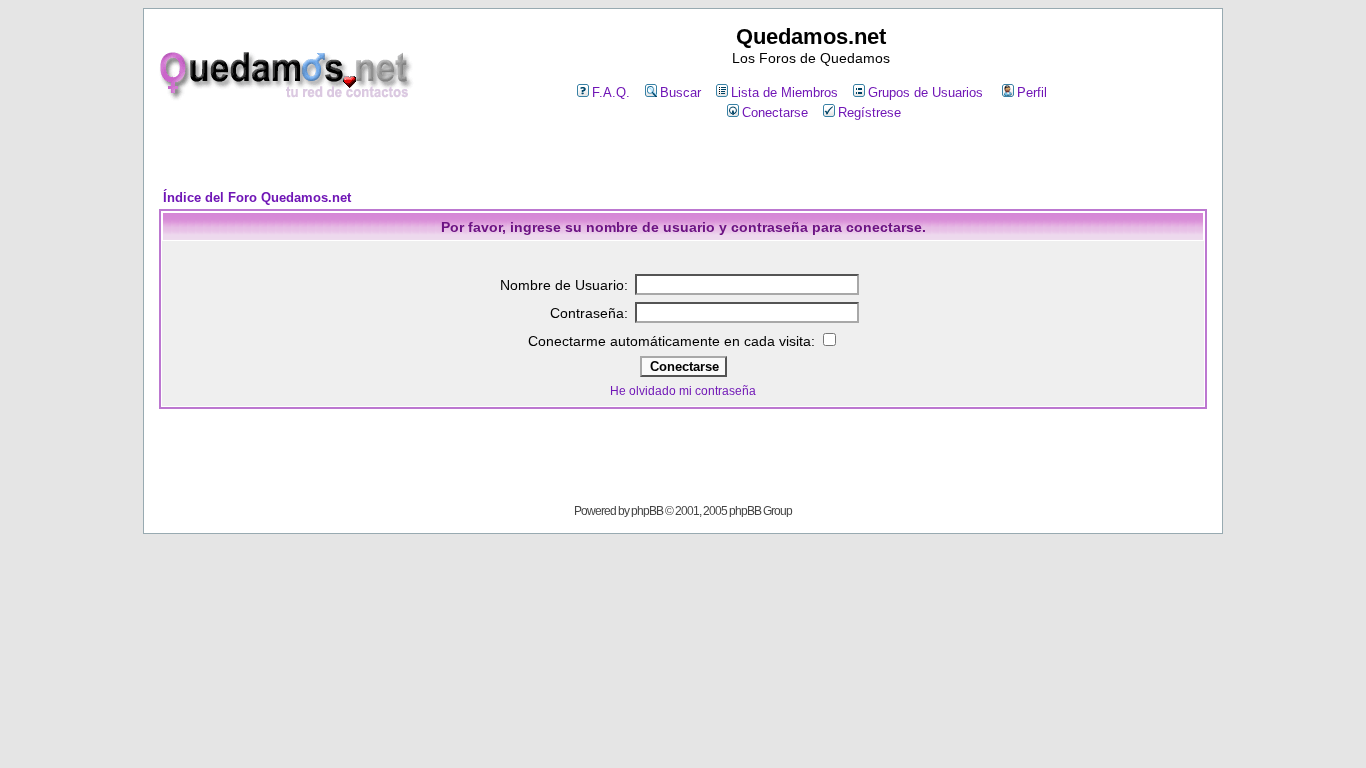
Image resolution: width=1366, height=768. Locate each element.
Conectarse (775, 112)
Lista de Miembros (784, 92)
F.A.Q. (611, 92)
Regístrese (869, 112)
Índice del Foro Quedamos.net (257, 197)
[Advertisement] (683, 156)
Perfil (1032, 92)
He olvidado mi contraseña (683, 391)
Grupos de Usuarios (925, 92)
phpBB (647, 511)
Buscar (680, 92)
